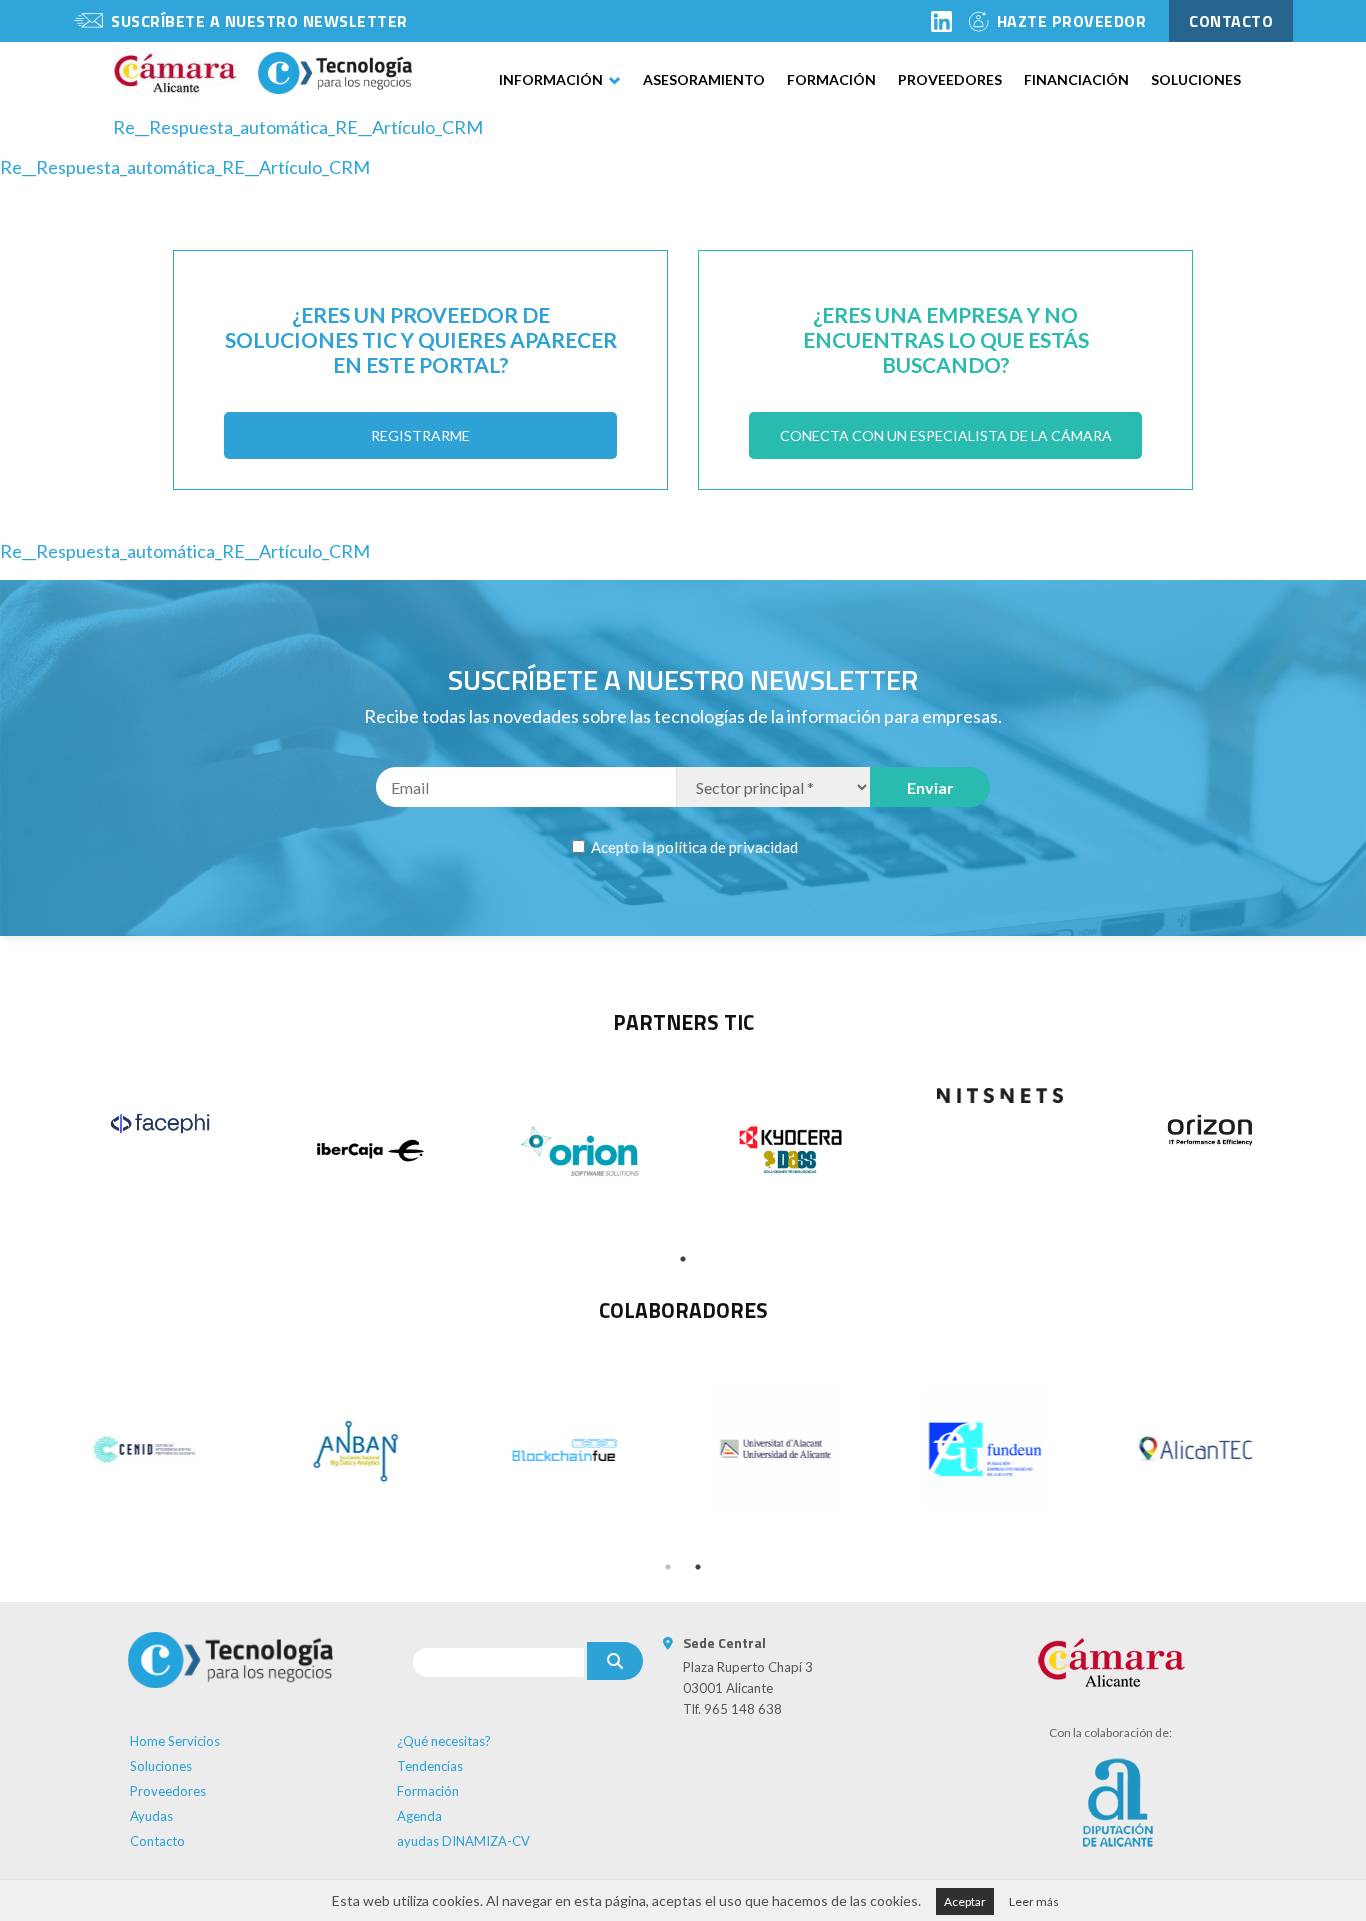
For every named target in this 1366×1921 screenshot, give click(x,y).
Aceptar (965, 1901)
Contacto (157, 1841)
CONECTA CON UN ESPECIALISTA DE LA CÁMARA (946, 435)
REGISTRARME (420, 435)
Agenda (419, 1816)
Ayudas (151, 1816)
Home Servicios (175, 1741)
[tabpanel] (160, 1123)
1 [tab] (683, 1259)
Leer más (1034, 1901)
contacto (1231, 21)
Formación (831, 79)
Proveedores (950, 79)
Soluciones (1196, 79)
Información (551, 79)
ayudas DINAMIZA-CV (463, 1841)
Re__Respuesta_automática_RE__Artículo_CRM (298, 127)
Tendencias (430, 1766)
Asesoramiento (704, 79)
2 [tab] (698, 1567)
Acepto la (693, 847)
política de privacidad (727, 847)
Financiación (1076, 79)
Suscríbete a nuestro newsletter (259, 21)
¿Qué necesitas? (444, 1741)
